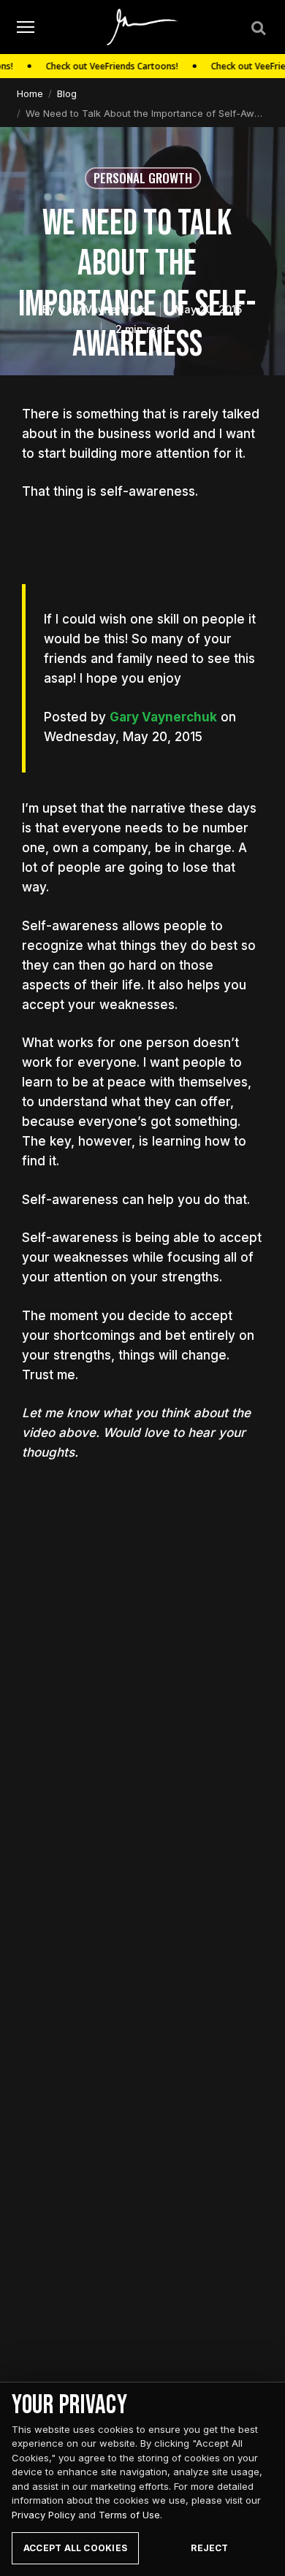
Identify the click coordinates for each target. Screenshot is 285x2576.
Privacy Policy (43, 2515)
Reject (209, 2548)
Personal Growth (143, 178)
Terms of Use (129, 2515)
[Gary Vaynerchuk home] (143, 27)
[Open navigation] (26, 27)
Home (30, 93)
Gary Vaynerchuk (163, 717)
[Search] (257, 27)
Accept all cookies (75, 2548)
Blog (67, 93)
